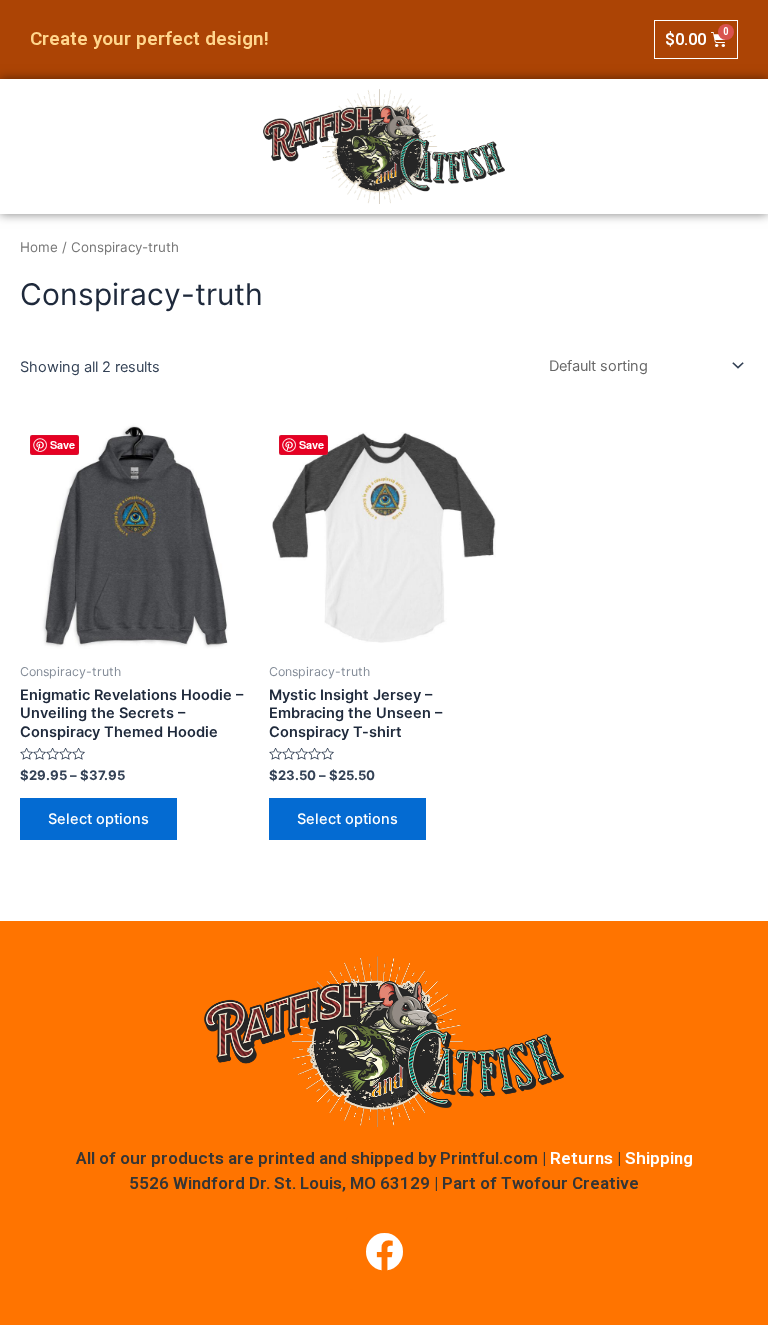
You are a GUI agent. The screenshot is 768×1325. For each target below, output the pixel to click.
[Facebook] (384, 1252)
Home (39, 247)
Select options (98, 819)
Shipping (659, 1158)
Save (62, 444)
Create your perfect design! (149, 38)
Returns (581, 1158)
